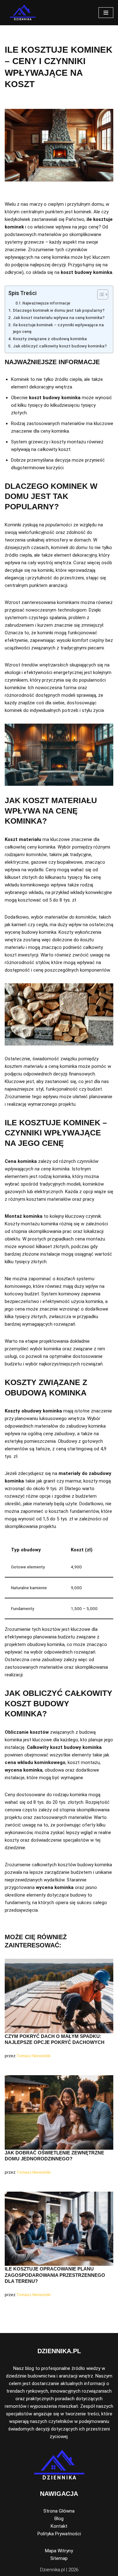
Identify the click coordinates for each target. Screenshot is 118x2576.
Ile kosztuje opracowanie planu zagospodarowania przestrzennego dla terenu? (55, 2275)
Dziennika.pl (52, 2570)
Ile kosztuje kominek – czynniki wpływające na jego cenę (58, 328)
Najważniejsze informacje (46, 303)
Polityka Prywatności (59, 2534)
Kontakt (59, 2526)
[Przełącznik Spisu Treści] (100, 294)
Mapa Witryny (59, 2551)
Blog (59, 2519)
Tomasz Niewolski (34, 2056)
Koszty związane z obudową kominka (50, 339)
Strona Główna (59, 2511)
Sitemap (59, 2558)
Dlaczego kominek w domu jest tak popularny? (59, 310)
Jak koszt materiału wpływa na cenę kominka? (59, 317)
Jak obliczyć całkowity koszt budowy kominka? (60, 346)
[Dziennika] (23, 13)
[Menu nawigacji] (106, 13)
